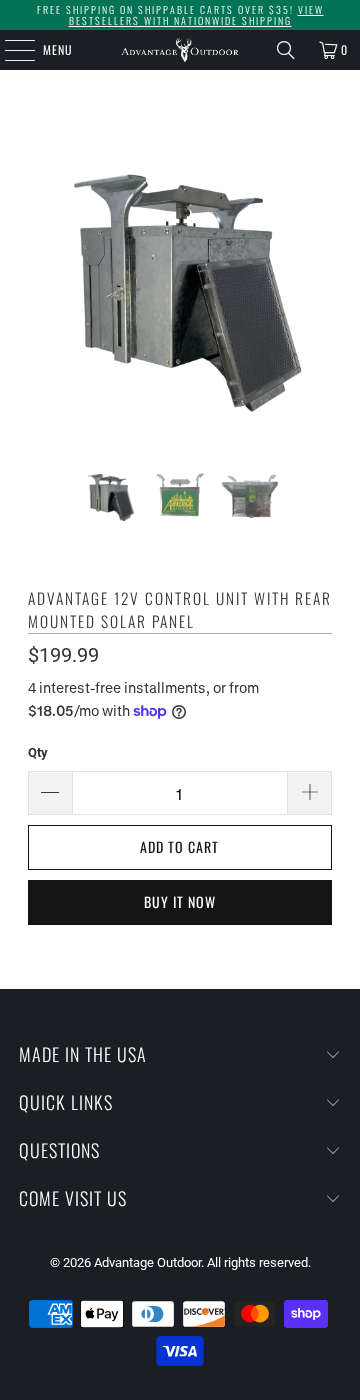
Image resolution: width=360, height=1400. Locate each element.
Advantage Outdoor (147, 1262)
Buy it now (180, 901)
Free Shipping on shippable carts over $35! (180, 15)
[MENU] (9, 50)
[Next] (317, 282)
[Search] (286, 50)
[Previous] (43, 282)
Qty (38, 752)
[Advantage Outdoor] (180, 50)
